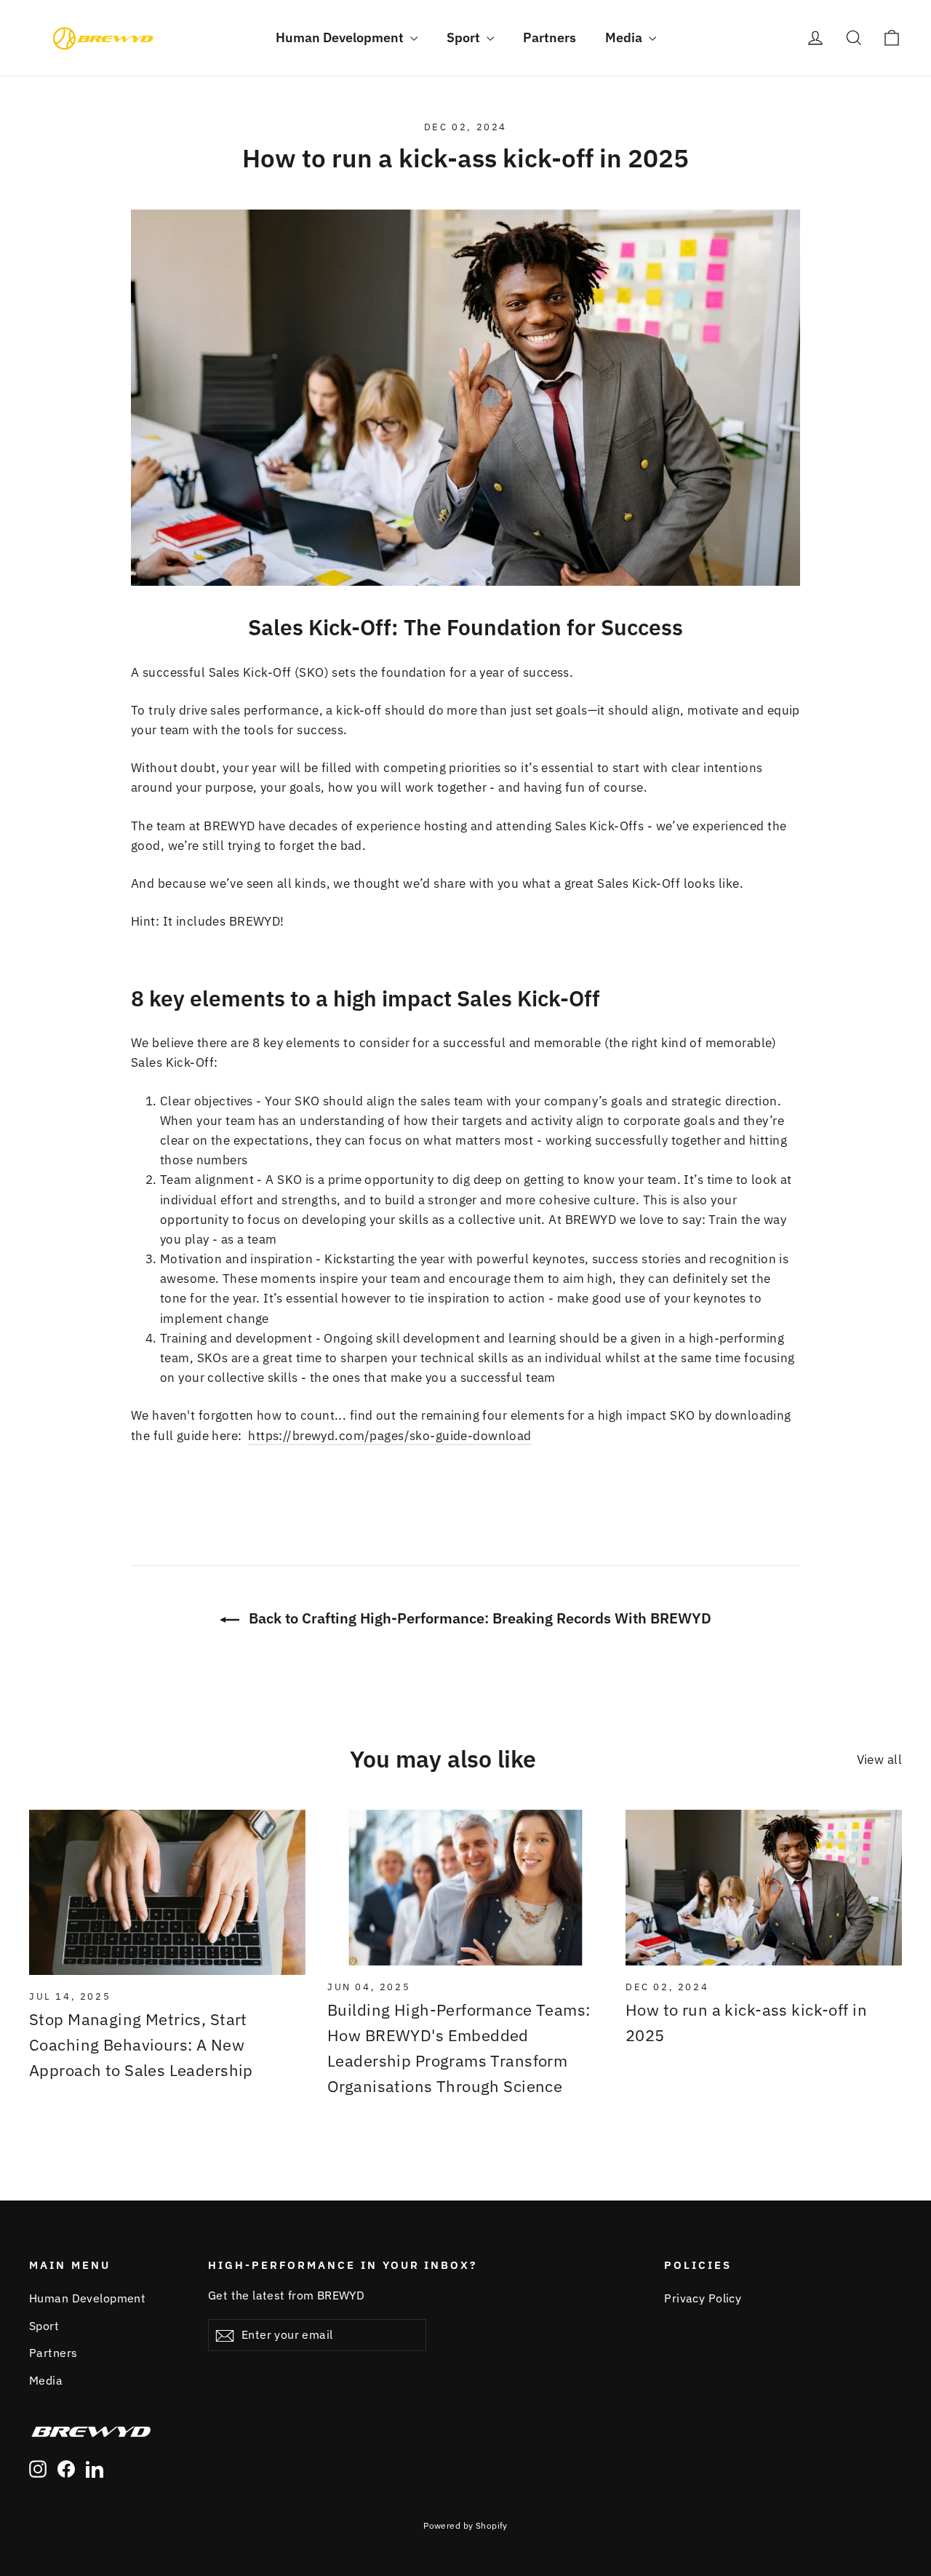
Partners (550, 37)
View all (879, 1760)
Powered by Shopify (465, 2525)
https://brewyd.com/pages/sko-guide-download (389, 1436)
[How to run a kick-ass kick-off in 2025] (764, 1888)
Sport (465, 37)
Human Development (341, 37)
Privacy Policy (703, 2298)
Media (625, 37)
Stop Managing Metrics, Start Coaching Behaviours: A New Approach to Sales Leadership (141, 2044)
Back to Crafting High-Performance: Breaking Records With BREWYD (478, 1618)
